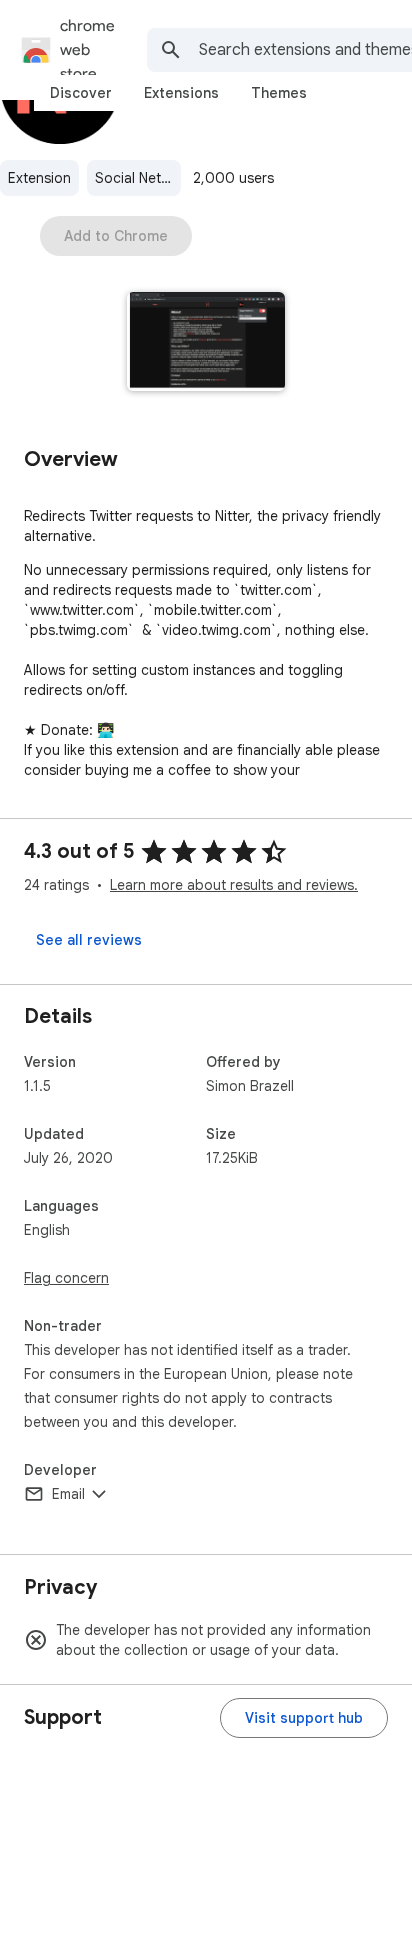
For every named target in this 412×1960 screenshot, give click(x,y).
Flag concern (66, 1278)
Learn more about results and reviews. (234, 885)
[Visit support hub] (304, 1718)
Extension (39, 178)
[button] (206, 343)
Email (68, 1494)
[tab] (81, 93)
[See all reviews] (89, 940)
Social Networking (138, 178)
